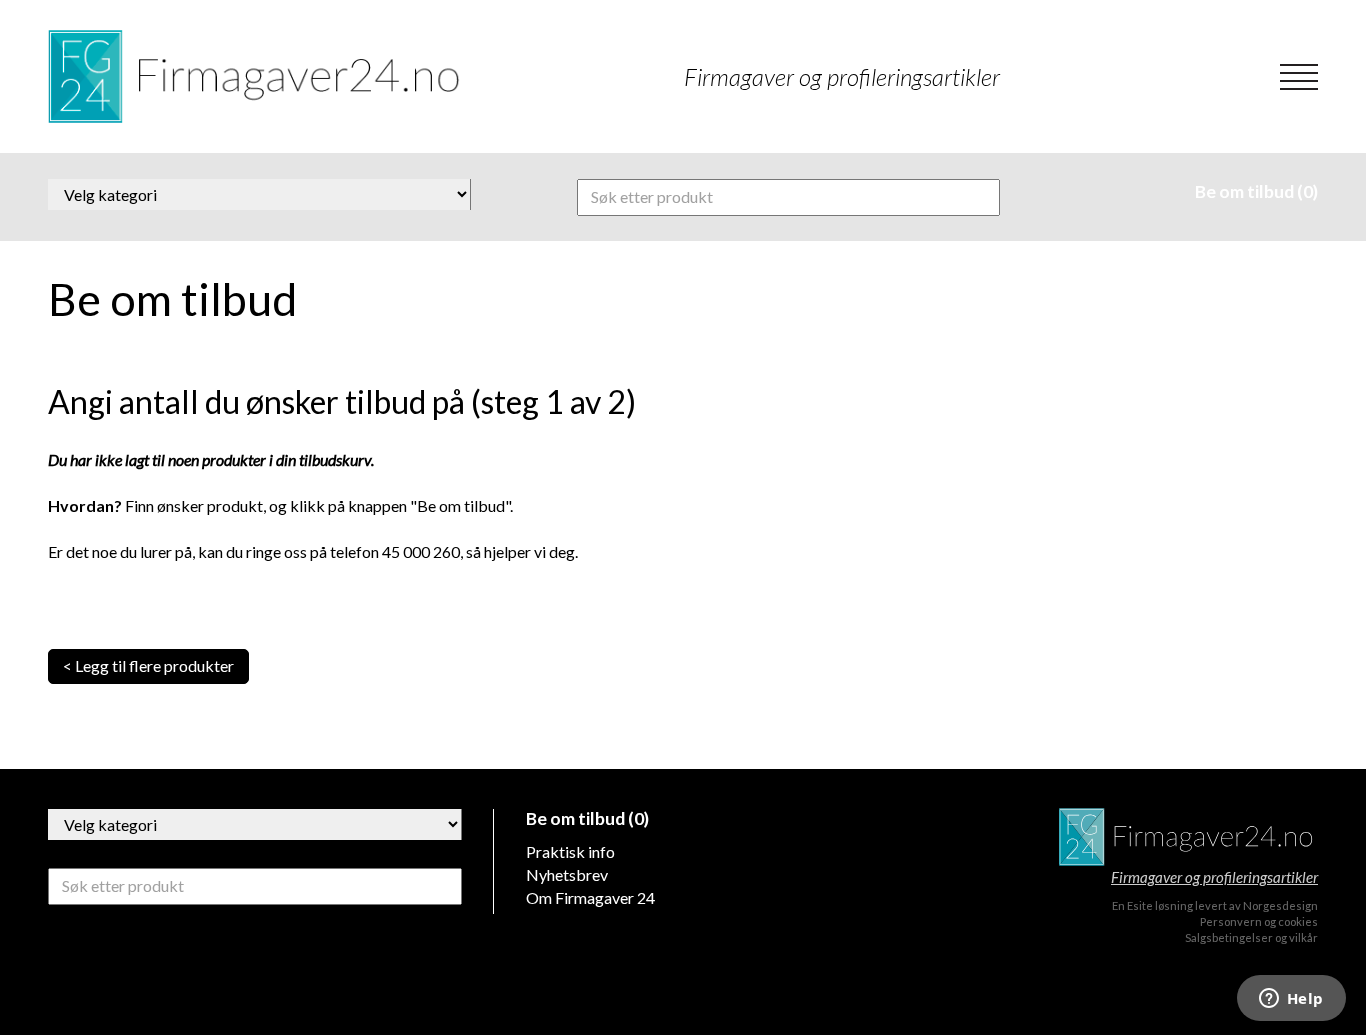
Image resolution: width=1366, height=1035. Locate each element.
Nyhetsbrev (567, 874)
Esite (1140, 905)
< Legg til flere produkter (148, 665)
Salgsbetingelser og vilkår (1251, 937)
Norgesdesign (1280, 905)
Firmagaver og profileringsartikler (1214, 877)
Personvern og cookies (1259, 921)
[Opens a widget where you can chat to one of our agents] (1291, 1000)
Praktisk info (570, 851)
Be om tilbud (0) (1256, 191)
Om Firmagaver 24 (590, 897)
